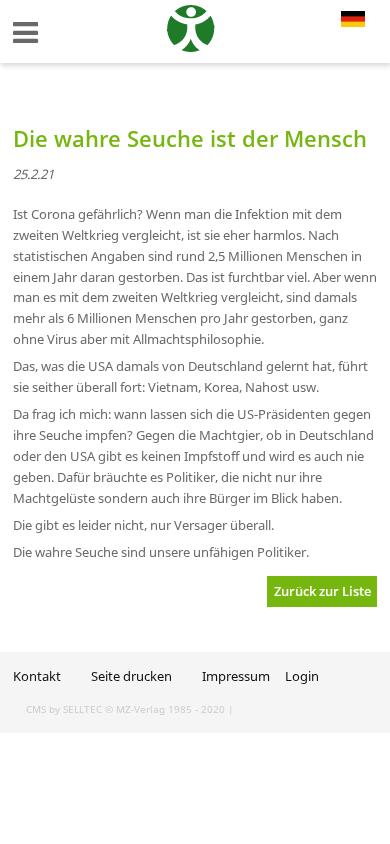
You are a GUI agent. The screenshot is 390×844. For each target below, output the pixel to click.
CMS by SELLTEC (64, 709)
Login (302, 676)
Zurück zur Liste (322, 591)
